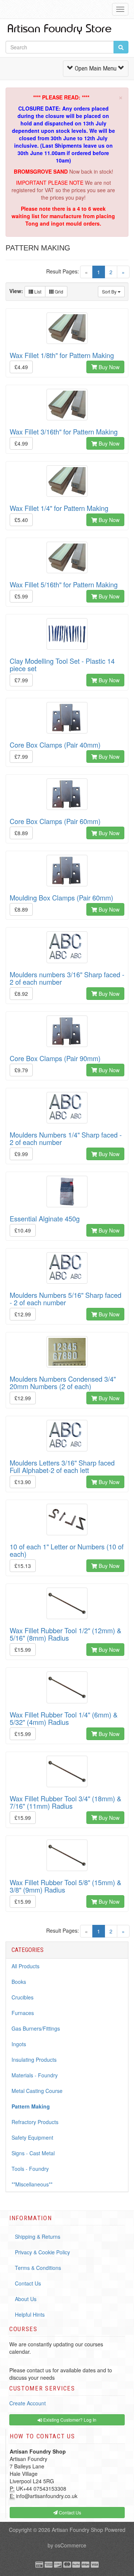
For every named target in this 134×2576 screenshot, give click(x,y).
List (37, 291)
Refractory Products (35, 2122)
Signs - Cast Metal (33, 2153)
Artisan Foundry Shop (77, 2530)
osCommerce (71, 2545)
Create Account (28, 2403)
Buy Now (108, 367)
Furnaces (23, 2013)
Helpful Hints (30, 2314)
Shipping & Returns (38, 2237)
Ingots (19, 2044)
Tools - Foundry (30, 2169)
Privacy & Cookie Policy (42, 2252)
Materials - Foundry (35, 2075)
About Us (26, 2299)
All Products (25, 1966)
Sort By (110, 291)
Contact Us (28, 2283)
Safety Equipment (32, 2137)
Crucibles (23, 1997)
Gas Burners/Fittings (36, 2028)
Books (19, 1982)
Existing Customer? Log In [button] (69, 2420)
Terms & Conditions (38, 2268)
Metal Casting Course (37, 2091)
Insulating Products (34, 2060)
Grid (58, 291)
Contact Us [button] (69, 2512)
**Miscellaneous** (32, 2184)
